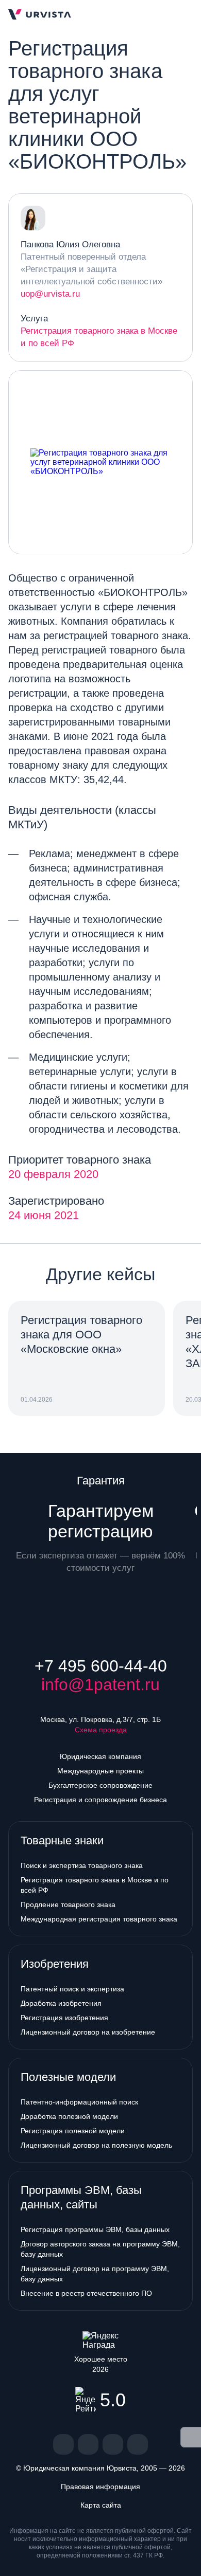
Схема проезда (101, 1730)
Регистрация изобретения (64, 2018)
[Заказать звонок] (152, 14)
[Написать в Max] (133, 14)
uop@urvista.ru (50, 294)
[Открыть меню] (185, 14)
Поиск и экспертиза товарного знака (82, 1865)
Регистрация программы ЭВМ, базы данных (95, 2229)
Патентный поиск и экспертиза (72, 1989)
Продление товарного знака (68, 1904)
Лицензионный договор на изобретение (88, 2032)
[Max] (138, 2444)
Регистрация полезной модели (73, 2131)
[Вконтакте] (63, 2444)
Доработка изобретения (61, 2003)
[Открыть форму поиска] (168, 14)
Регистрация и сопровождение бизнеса (100, 1800)
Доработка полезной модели (69, 2116)
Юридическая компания (100, 1756)
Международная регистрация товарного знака (99, 1919)
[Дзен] (88, 2444)
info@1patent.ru (100, 1684)
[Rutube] (113, 2444)
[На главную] (40, 14)
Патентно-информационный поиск (79, 2102)
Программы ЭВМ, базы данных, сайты (81, 2197)
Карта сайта (101, 2505)
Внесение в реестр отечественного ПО (86, 2293)
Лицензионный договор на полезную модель (96, 2145)
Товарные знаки (62, 1840)
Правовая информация (100, 2487)
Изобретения (55, 1964)
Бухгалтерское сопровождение (100, 1785)
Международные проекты (100, 1771)
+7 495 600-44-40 (101, 1666)
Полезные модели (68, 2077)
